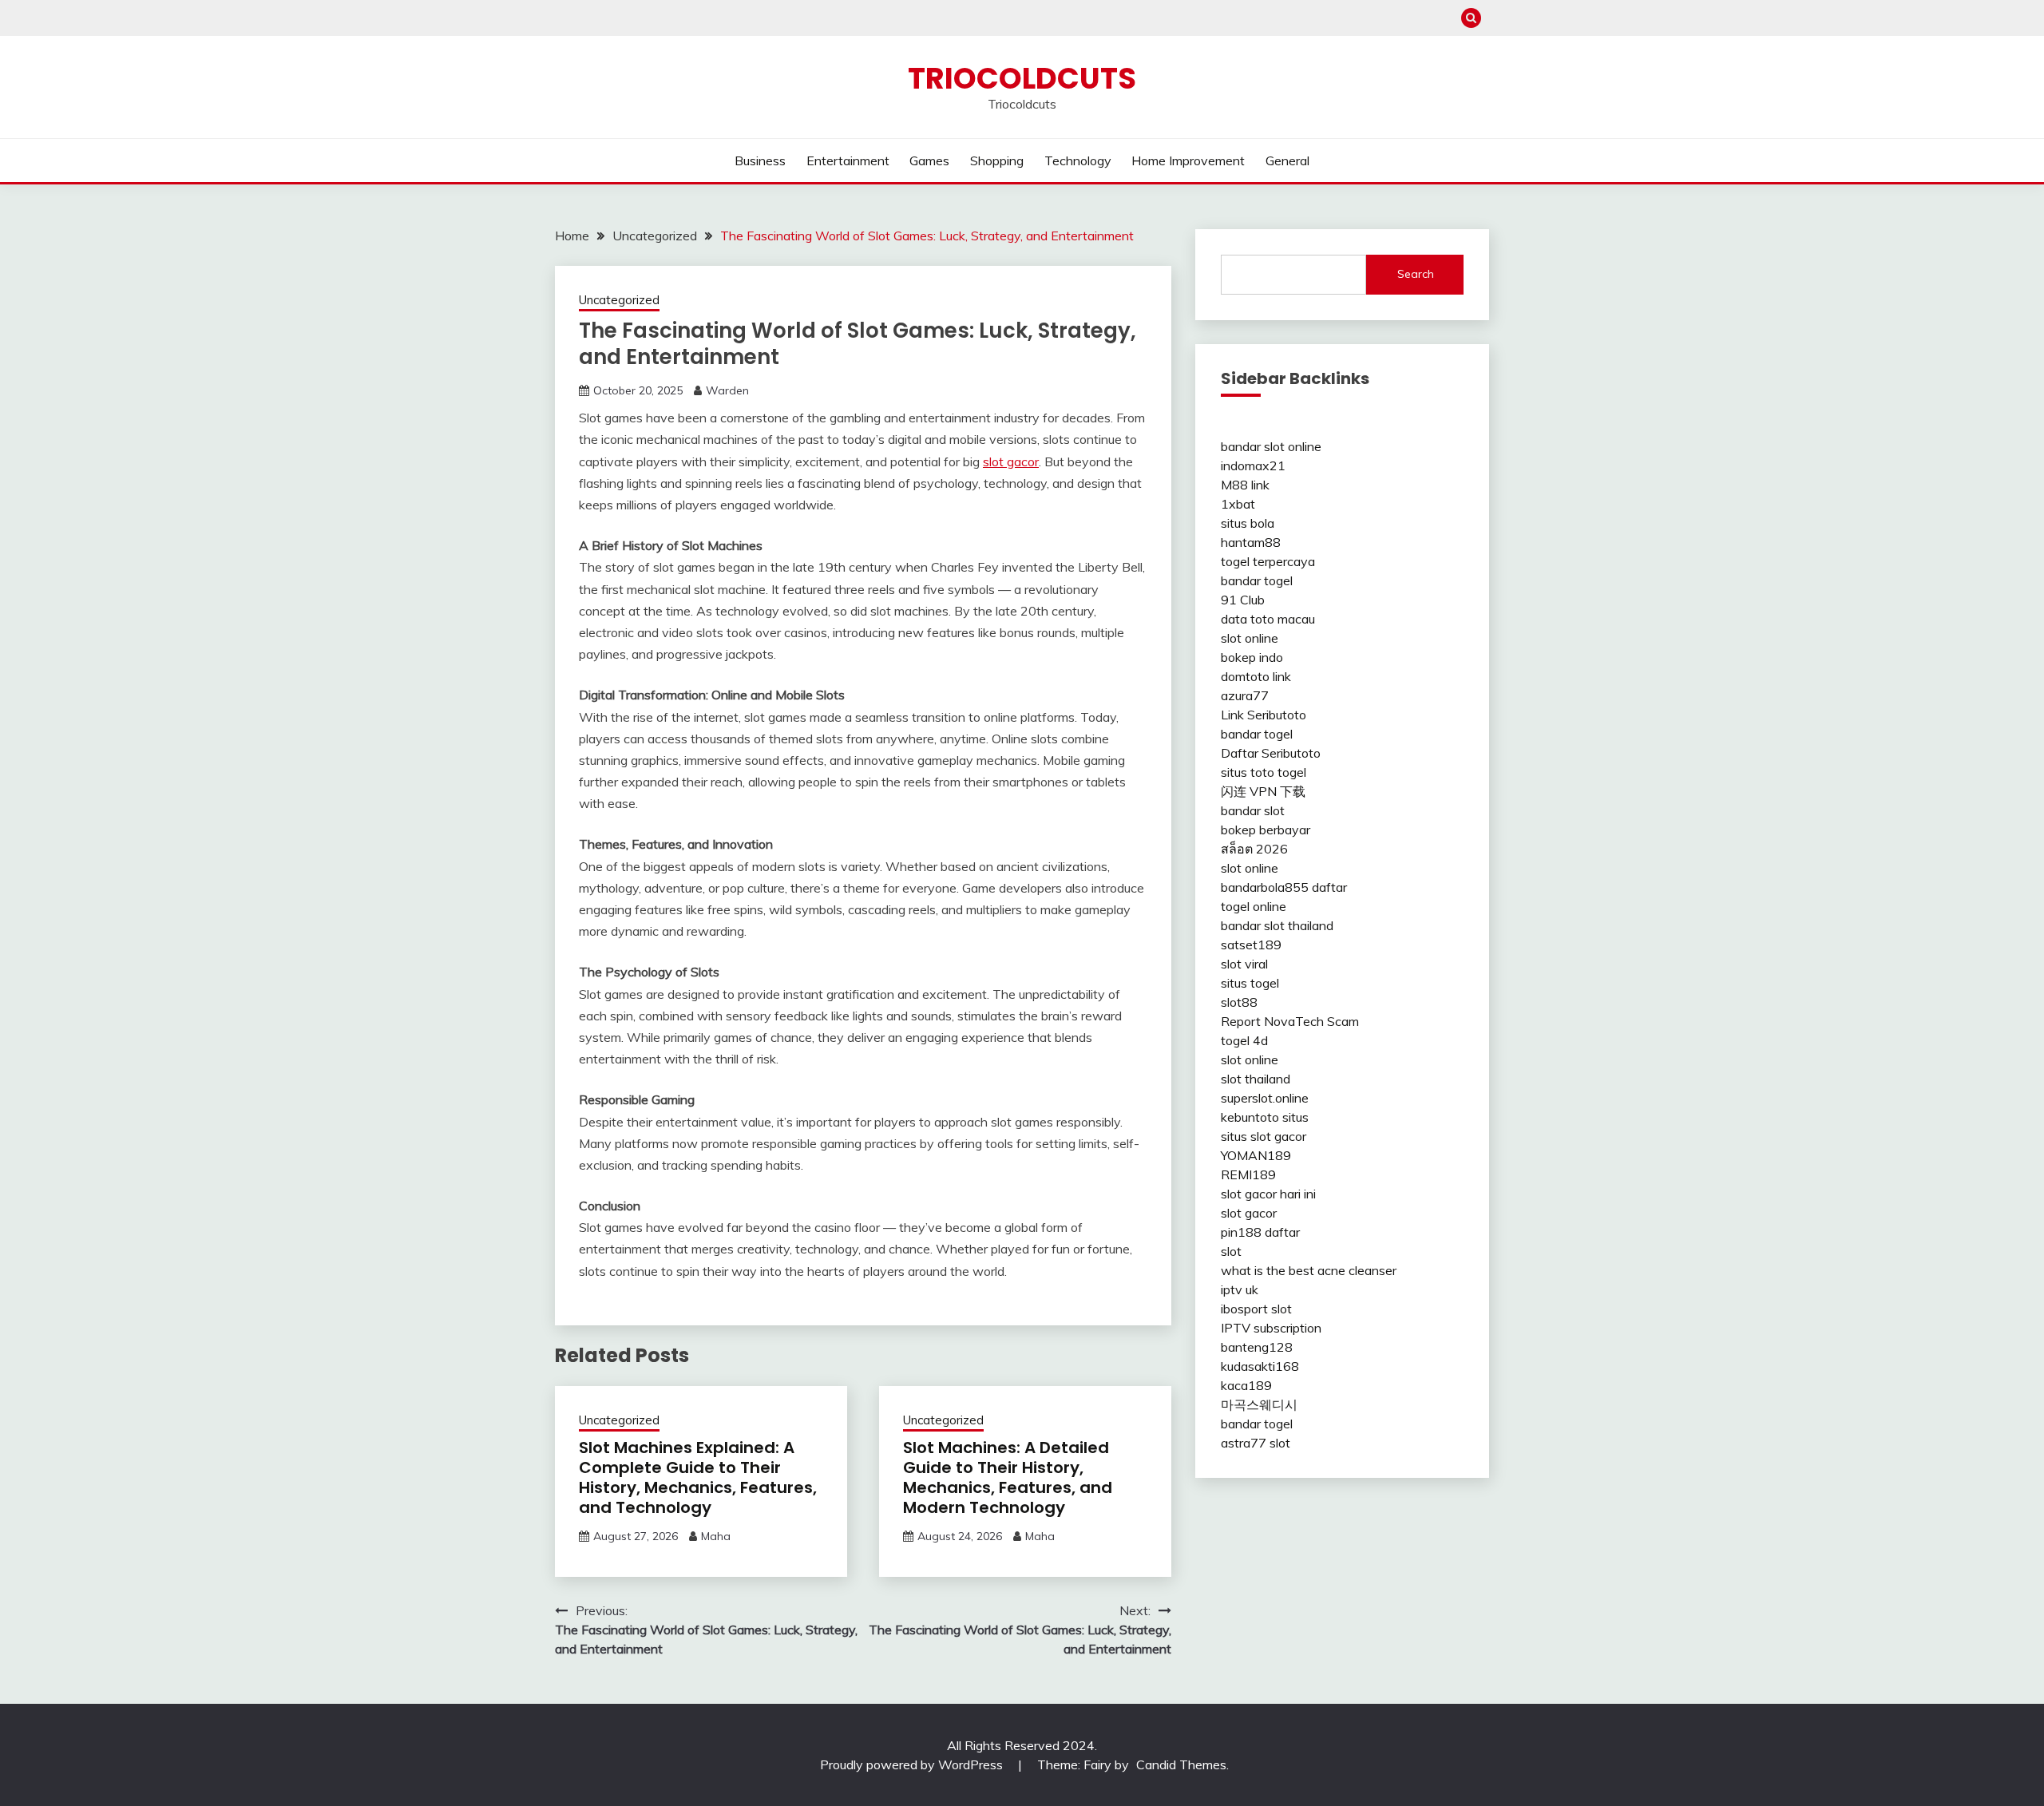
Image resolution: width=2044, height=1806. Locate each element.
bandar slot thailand (1277, 925)
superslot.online (1265, 1098)
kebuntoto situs (1265, 1117)
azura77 (1245, 695)
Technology (1078, 160)
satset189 (1251, 945)
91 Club (1243, 600)
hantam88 (1251, 542)
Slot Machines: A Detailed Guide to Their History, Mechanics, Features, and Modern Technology (1008, 1477)
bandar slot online (1271, 446)
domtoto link (1256, 676)
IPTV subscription (1271, 1328)
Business (760, 160)
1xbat (1238, 504)
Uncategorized (619, 300)
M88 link (1245, 485)
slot (1231, 1251)
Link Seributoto (1264, 715)
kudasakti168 (1260, 1366)
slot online (1250, 638)
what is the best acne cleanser (1309, 1270)
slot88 (1239, 1002)
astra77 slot (1256, 1443)
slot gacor (1011, 461)
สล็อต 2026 (1254, 849)
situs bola (1248, 523)
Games (929, 160)
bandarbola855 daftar (1284, 887)
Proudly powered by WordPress (913, 1764)
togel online (1254, 906)
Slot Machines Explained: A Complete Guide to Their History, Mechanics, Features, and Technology (698, 1477)
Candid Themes (1181, 1764)
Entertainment (848, 160)
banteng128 (1257, 1347)
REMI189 (1248, 1174)
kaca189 (1246, 1385)
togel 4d (1244, 1040)
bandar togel (1257, 580)
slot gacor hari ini (1268, 1194)
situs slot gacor (1264, 1136)
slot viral (1244, 964)
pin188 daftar (1260, 1232)
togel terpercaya (1268, 561)
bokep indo (1252, 657)
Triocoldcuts (1022, 78)
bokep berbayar (1266, 830)
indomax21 (1253, 465)
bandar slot (1253, 810)
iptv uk (1240, 1289)
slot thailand (1256, 1079)
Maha (716, 1536)
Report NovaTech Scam (1290, 1021)
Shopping (997, 160)
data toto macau (1268, 619)
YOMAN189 (1256, 1155)
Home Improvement (1188, 160)
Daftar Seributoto (1271, 753)
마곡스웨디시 (1259, 1404)
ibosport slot (1256, 1309)
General (1287, 160)
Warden (727, 390)
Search (1416, 274)
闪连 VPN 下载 (1263, 791)
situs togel (1250, 983)
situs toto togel (1264, 772)
